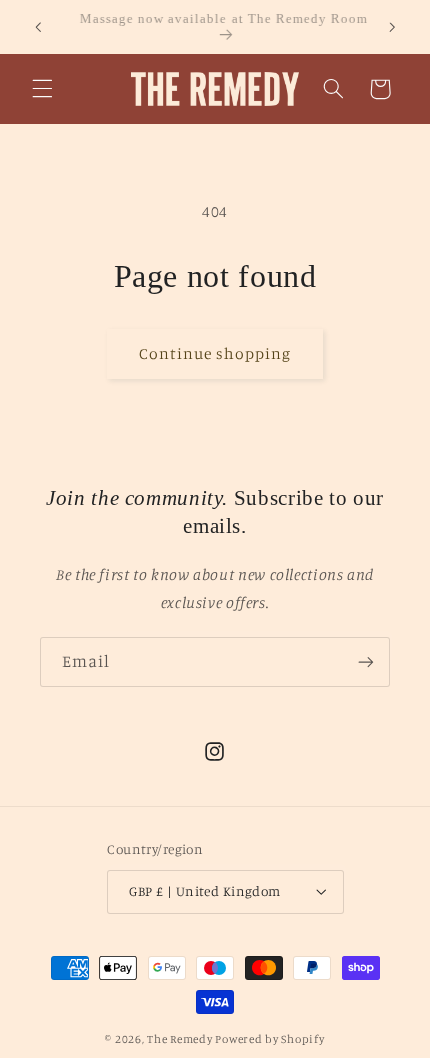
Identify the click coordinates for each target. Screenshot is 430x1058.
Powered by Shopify (269, 1039)
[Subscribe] (366, 661)
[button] (42, 89)
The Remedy (179, 1039)
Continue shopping (215, 353)
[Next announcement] (392, 27)
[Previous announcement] (38, 27)
